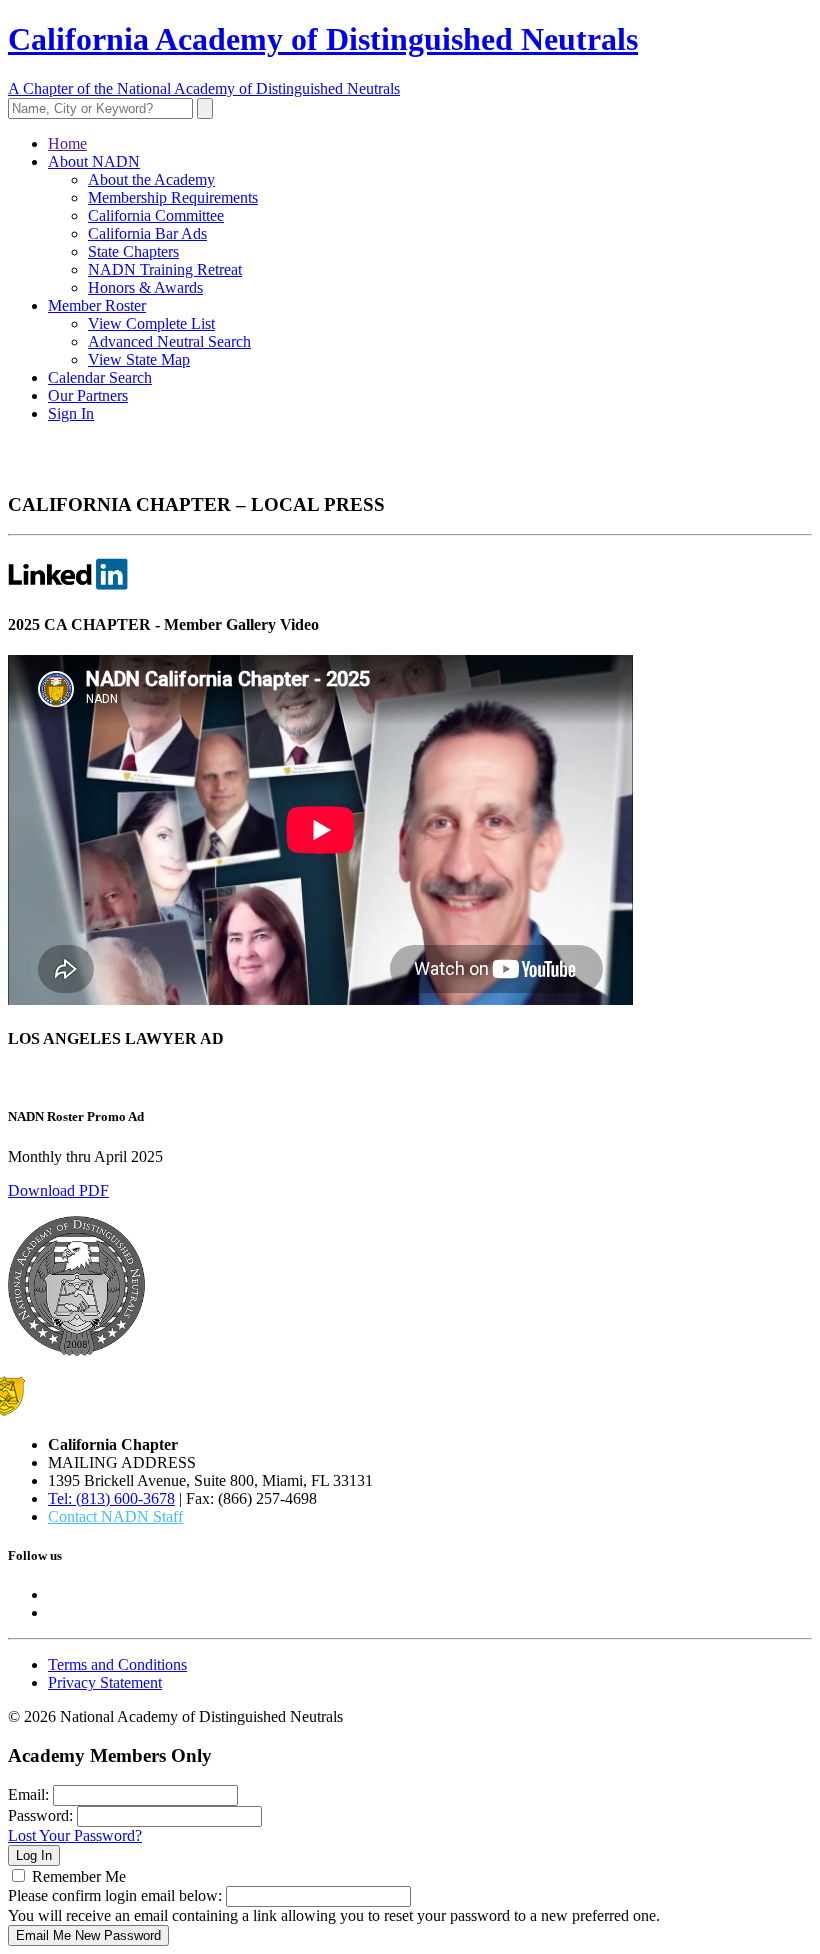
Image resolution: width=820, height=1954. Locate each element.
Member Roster (97, 305)
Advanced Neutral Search (169, 341)
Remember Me (79, 1876)
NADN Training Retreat (165, 269)
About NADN (94, 161)
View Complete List (151, 323)
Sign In (71, 413)
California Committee (156, 215)
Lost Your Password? (75, 1835)
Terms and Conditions (117, 1664)
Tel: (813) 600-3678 (111, 1498)
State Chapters (133, 251)
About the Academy (151, 179)
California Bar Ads (147, 233)
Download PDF (58, 1190)
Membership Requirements (173, 197)
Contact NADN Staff (115, 1516)
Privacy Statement (105, 1682)
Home (67, 143)
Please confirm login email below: (115, 1895)
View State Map (139, 359)
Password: (40, 1815)
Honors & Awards (145, 287)
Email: (28, 1794)
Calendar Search (100, 377)
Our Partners (88, 395)
